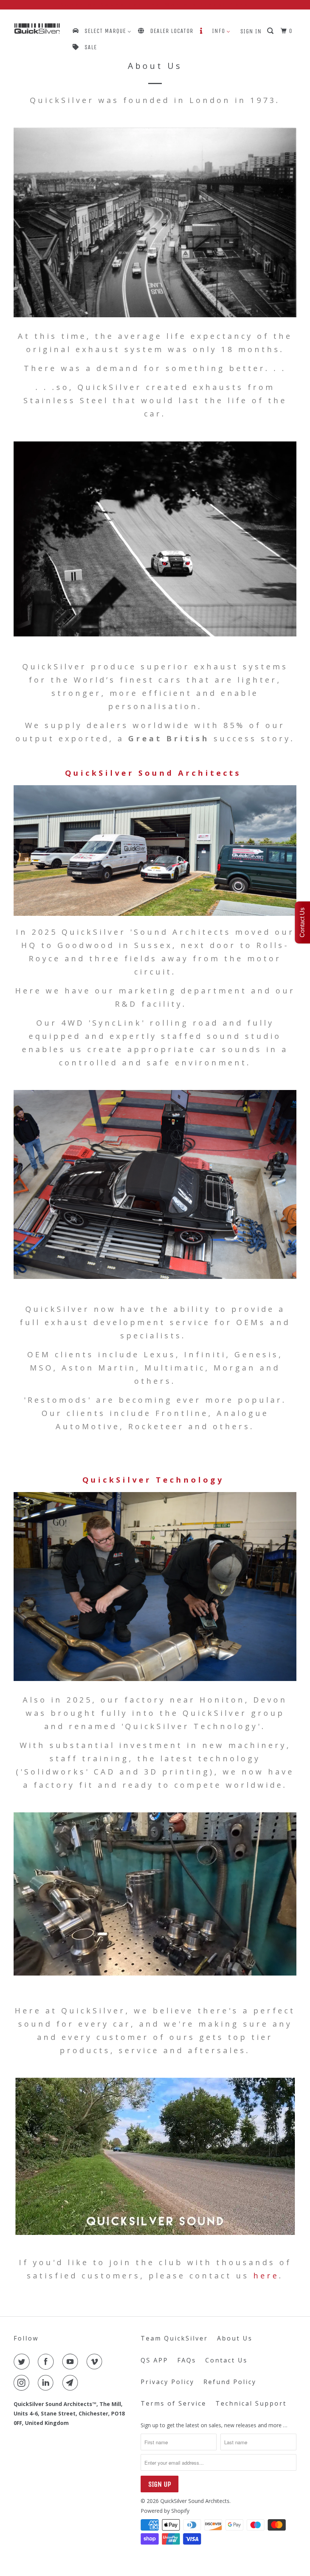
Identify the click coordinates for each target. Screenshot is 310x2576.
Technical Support (251, 2403)
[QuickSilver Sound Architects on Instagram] (23, 2383)
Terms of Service (174, 2403)
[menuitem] (101, 31)
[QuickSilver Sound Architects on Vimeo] (96, 2362)
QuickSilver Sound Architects (195, 2501)
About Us (235, 2338)
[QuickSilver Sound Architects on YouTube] (72, 2362)
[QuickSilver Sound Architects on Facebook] (47, 2362)
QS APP (154, 2360)
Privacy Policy (167, 2382)
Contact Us (226, 2360)
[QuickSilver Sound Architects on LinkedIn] (47, 2383)
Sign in (251, 31)
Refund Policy (230, 2382)
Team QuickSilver (174, 2338)
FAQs (187, 2360)
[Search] (271, 31)
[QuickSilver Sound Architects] (37, 29)
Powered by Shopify (165, 2511)
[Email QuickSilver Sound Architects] (72, 2383)
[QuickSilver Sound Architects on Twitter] (23, 2362)
